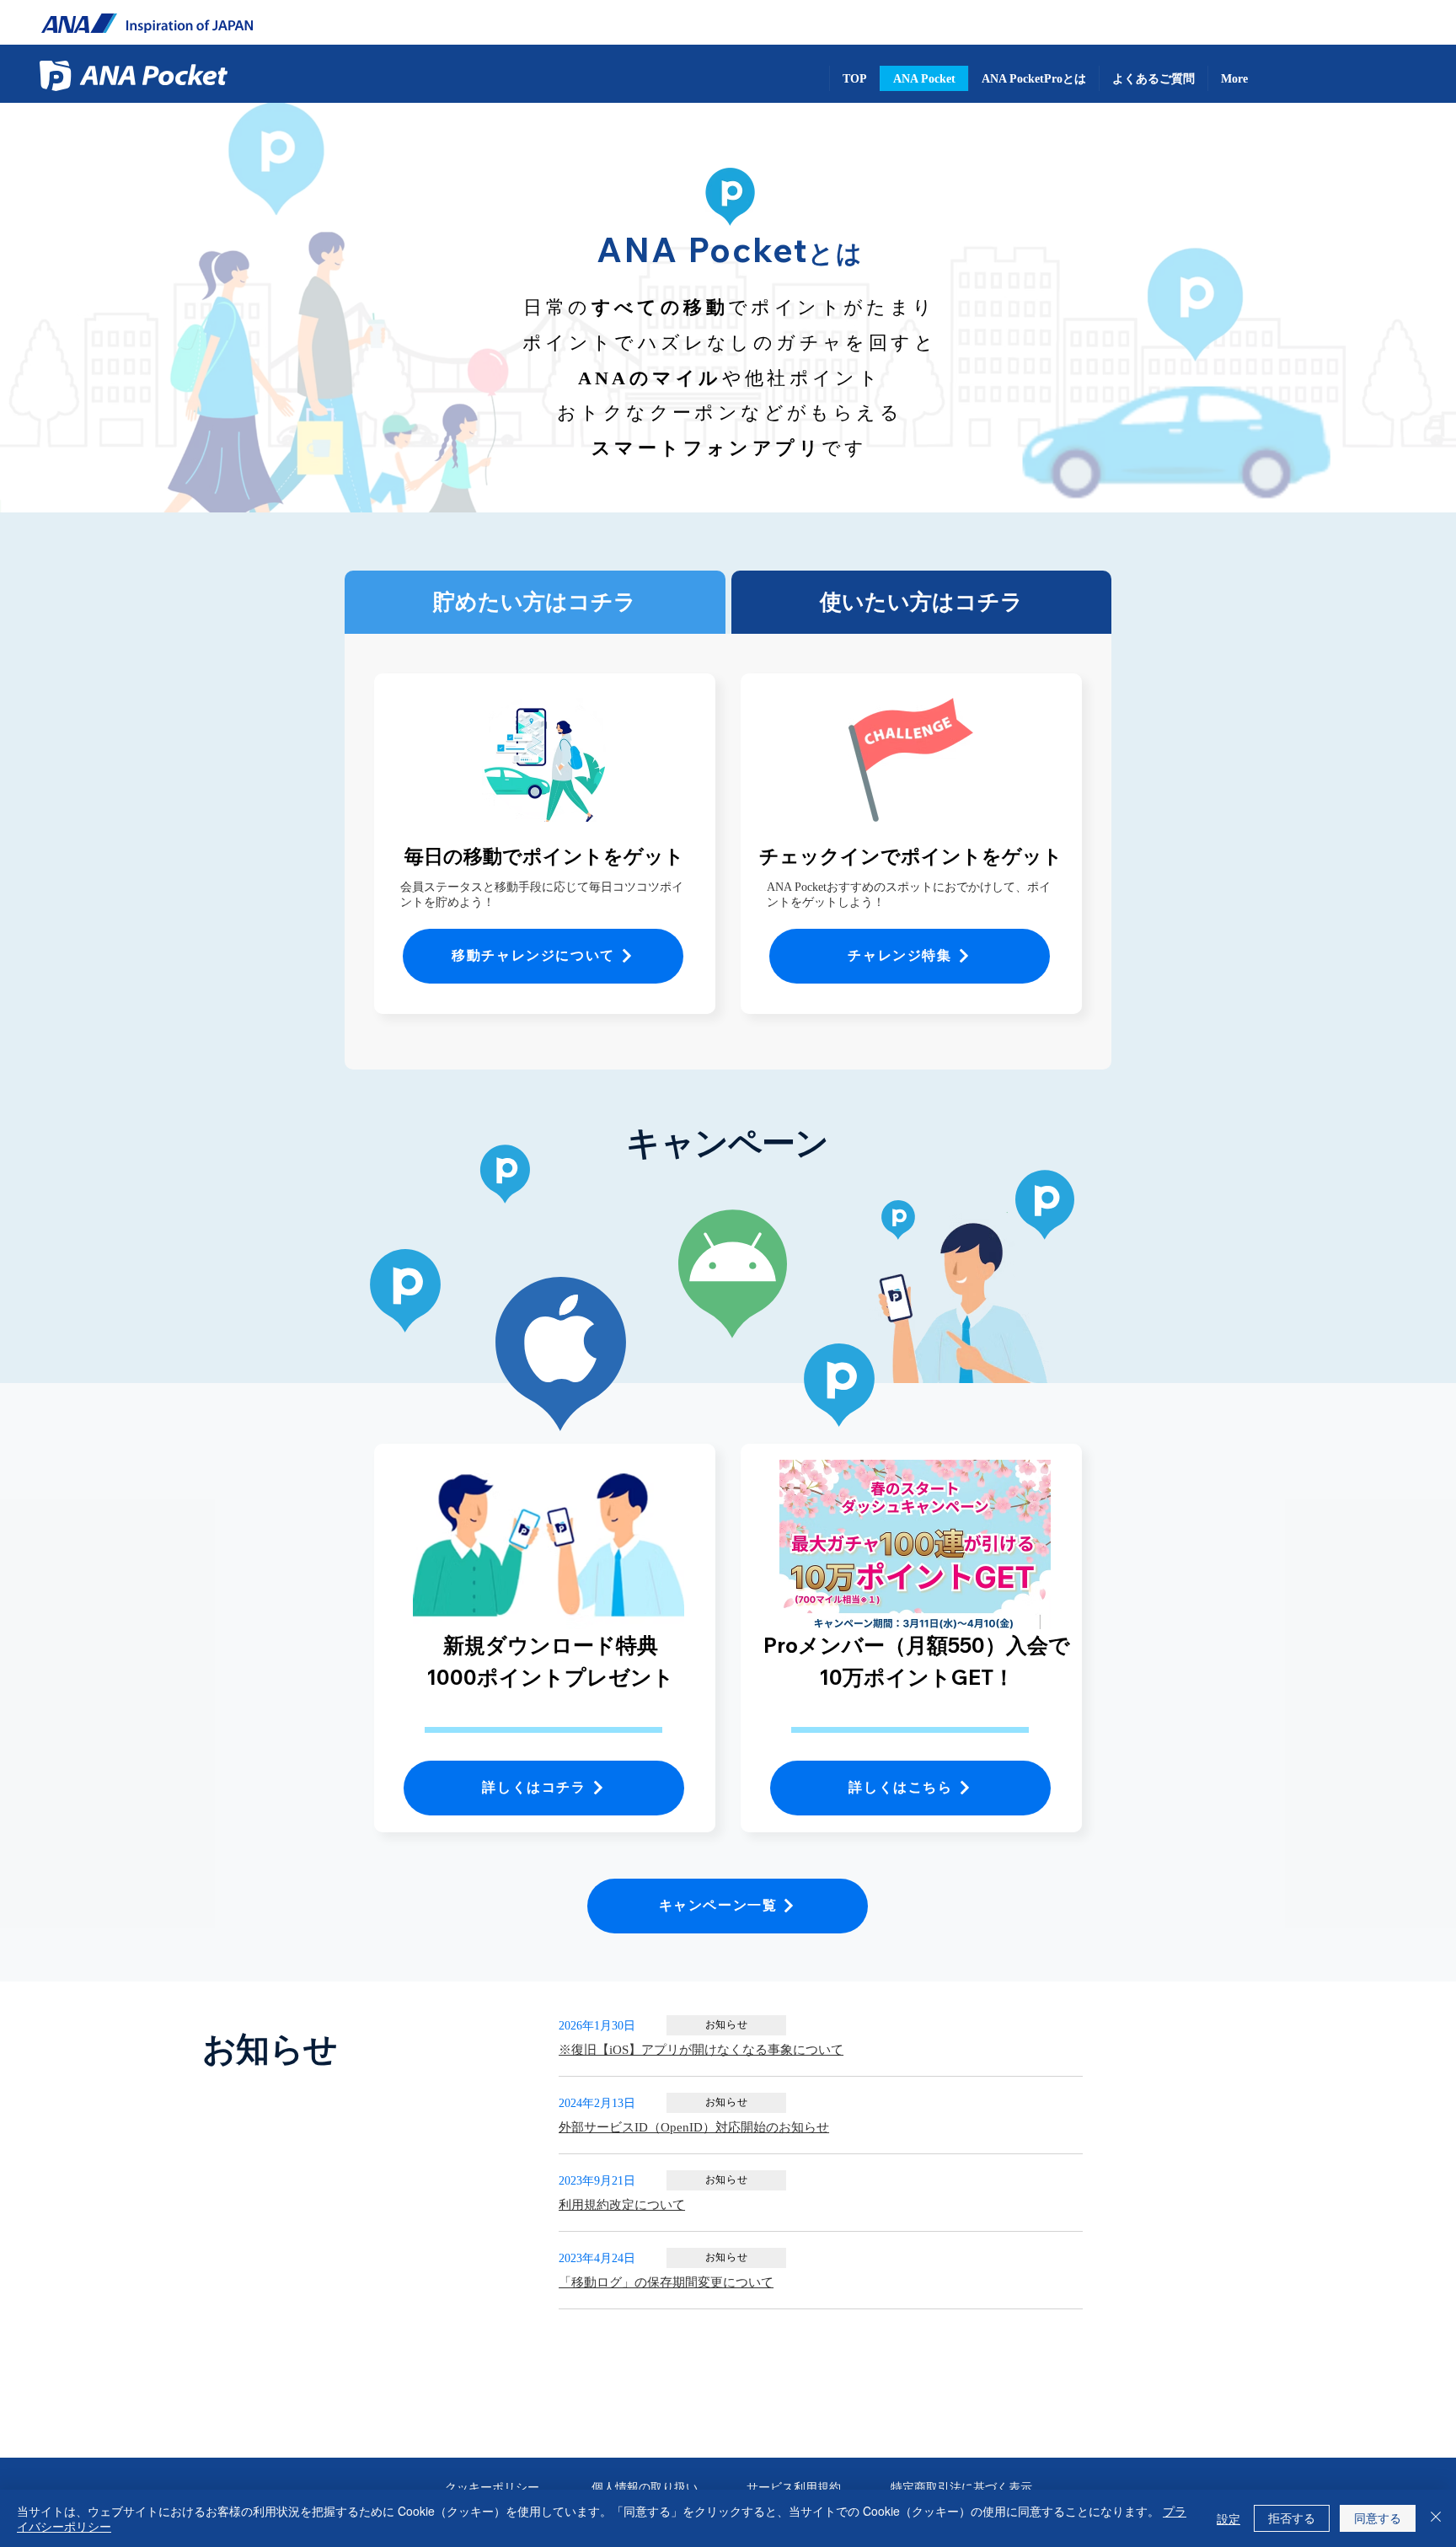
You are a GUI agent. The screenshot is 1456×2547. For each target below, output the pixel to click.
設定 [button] (1228, 2518)
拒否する (1292, 2518)
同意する (1378, 2518)
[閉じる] (1436, 2518)
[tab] (535, 602)
